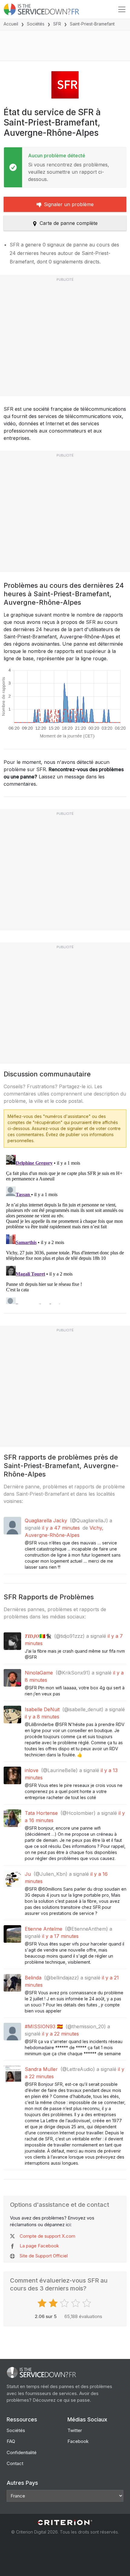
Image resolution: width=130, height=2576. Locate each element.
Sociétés (36, 24)
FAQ (11, 2441)
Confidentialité (22, 2452)
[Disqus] (65, 1228)
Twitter (75, 2430)
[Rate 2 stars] (54, 2303)
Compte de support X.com (47, 2236)
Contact (15, 2463)
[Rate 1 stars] (43, 2303)
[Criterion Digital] (65, 2522)
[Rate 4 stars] (76, 2303)
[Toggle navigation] (122, 9)
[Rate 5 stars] (88, 2303)
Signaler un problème (69, 204)
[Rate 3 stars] (65, 2303)
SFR (57, 24)
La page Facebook (39, 2246)
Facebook (78, 2441)
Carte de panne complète (69, 223)
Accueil (11, 24)
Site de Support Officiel (44, 2256)
